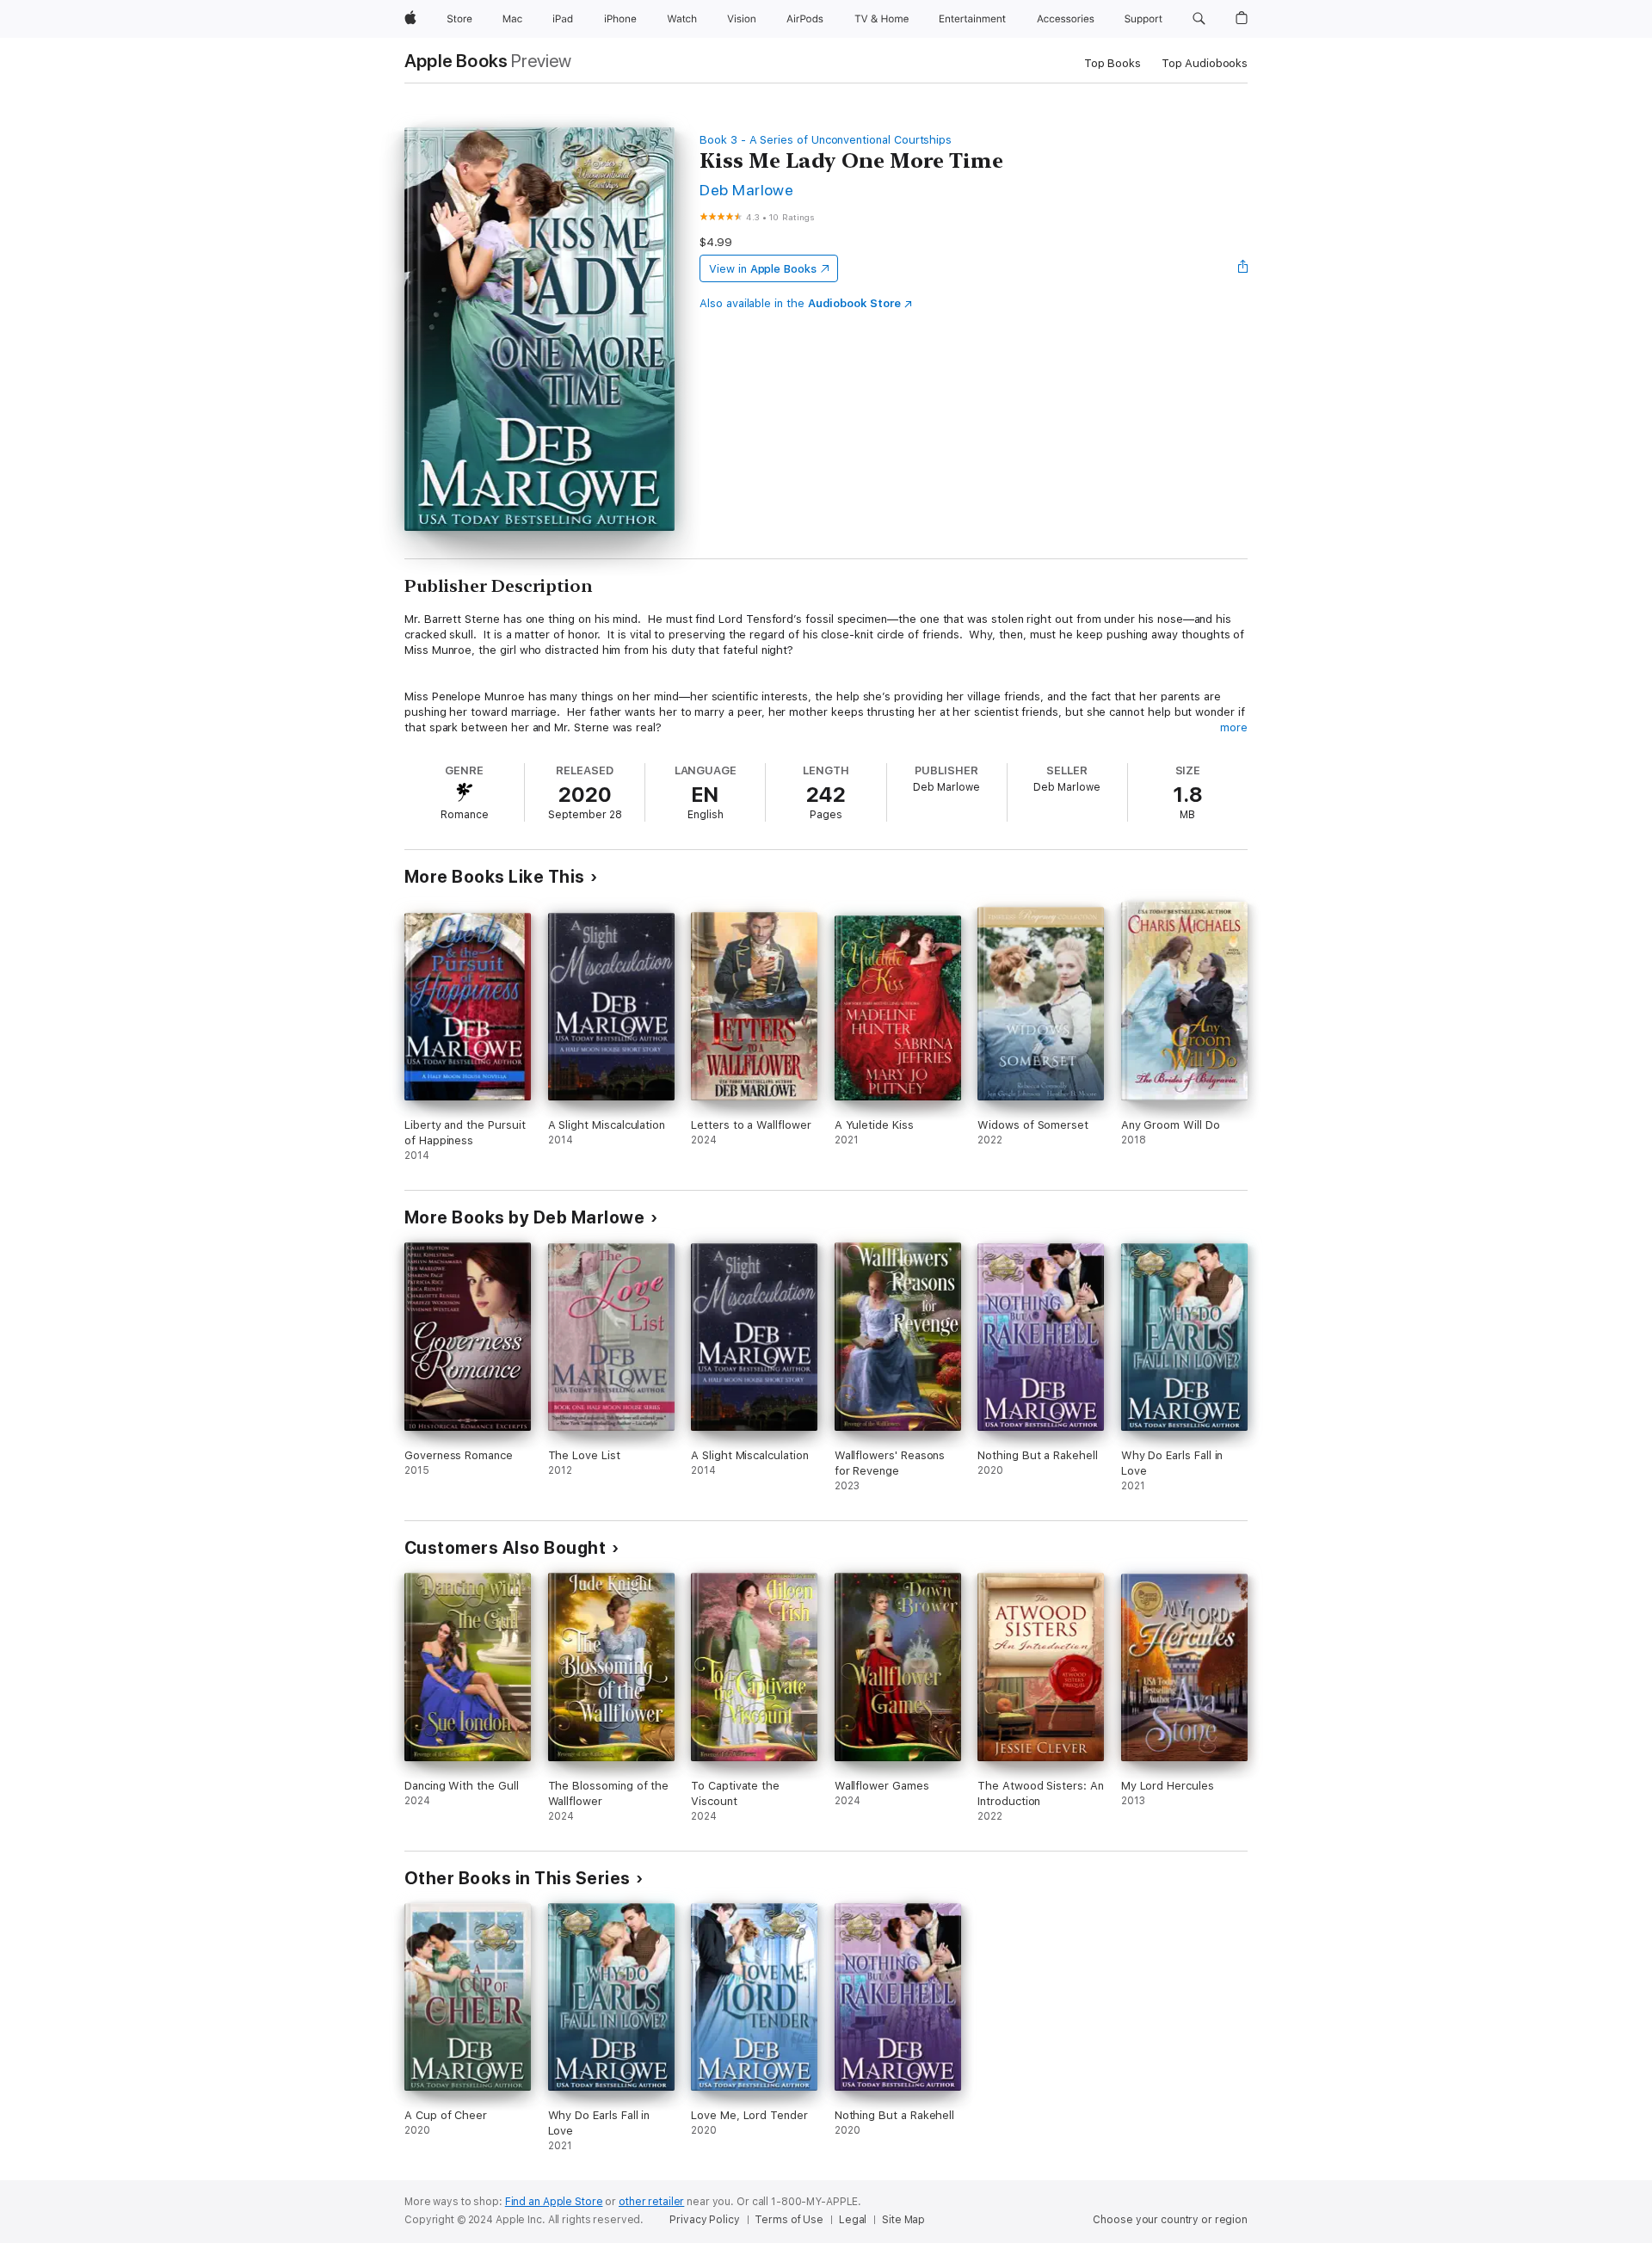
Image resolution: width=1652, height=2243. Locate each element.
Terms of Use (789, 2220)
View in (763, 269)
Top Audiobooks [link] (1205, 63)
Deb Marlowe (746, 190)
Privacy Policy (704, 2220)
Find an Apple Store (554, 2202)
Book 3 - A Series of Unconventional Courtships (826, 140)
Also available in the (800, 303)
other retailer (651, 2202)
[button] (1199, 19)
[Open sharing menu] (1243, 268)
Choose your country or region (1170, 2220)
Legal (853, 2220)
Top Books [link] (1113, 63)
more (1234, 727)
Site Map (903, 2220)
